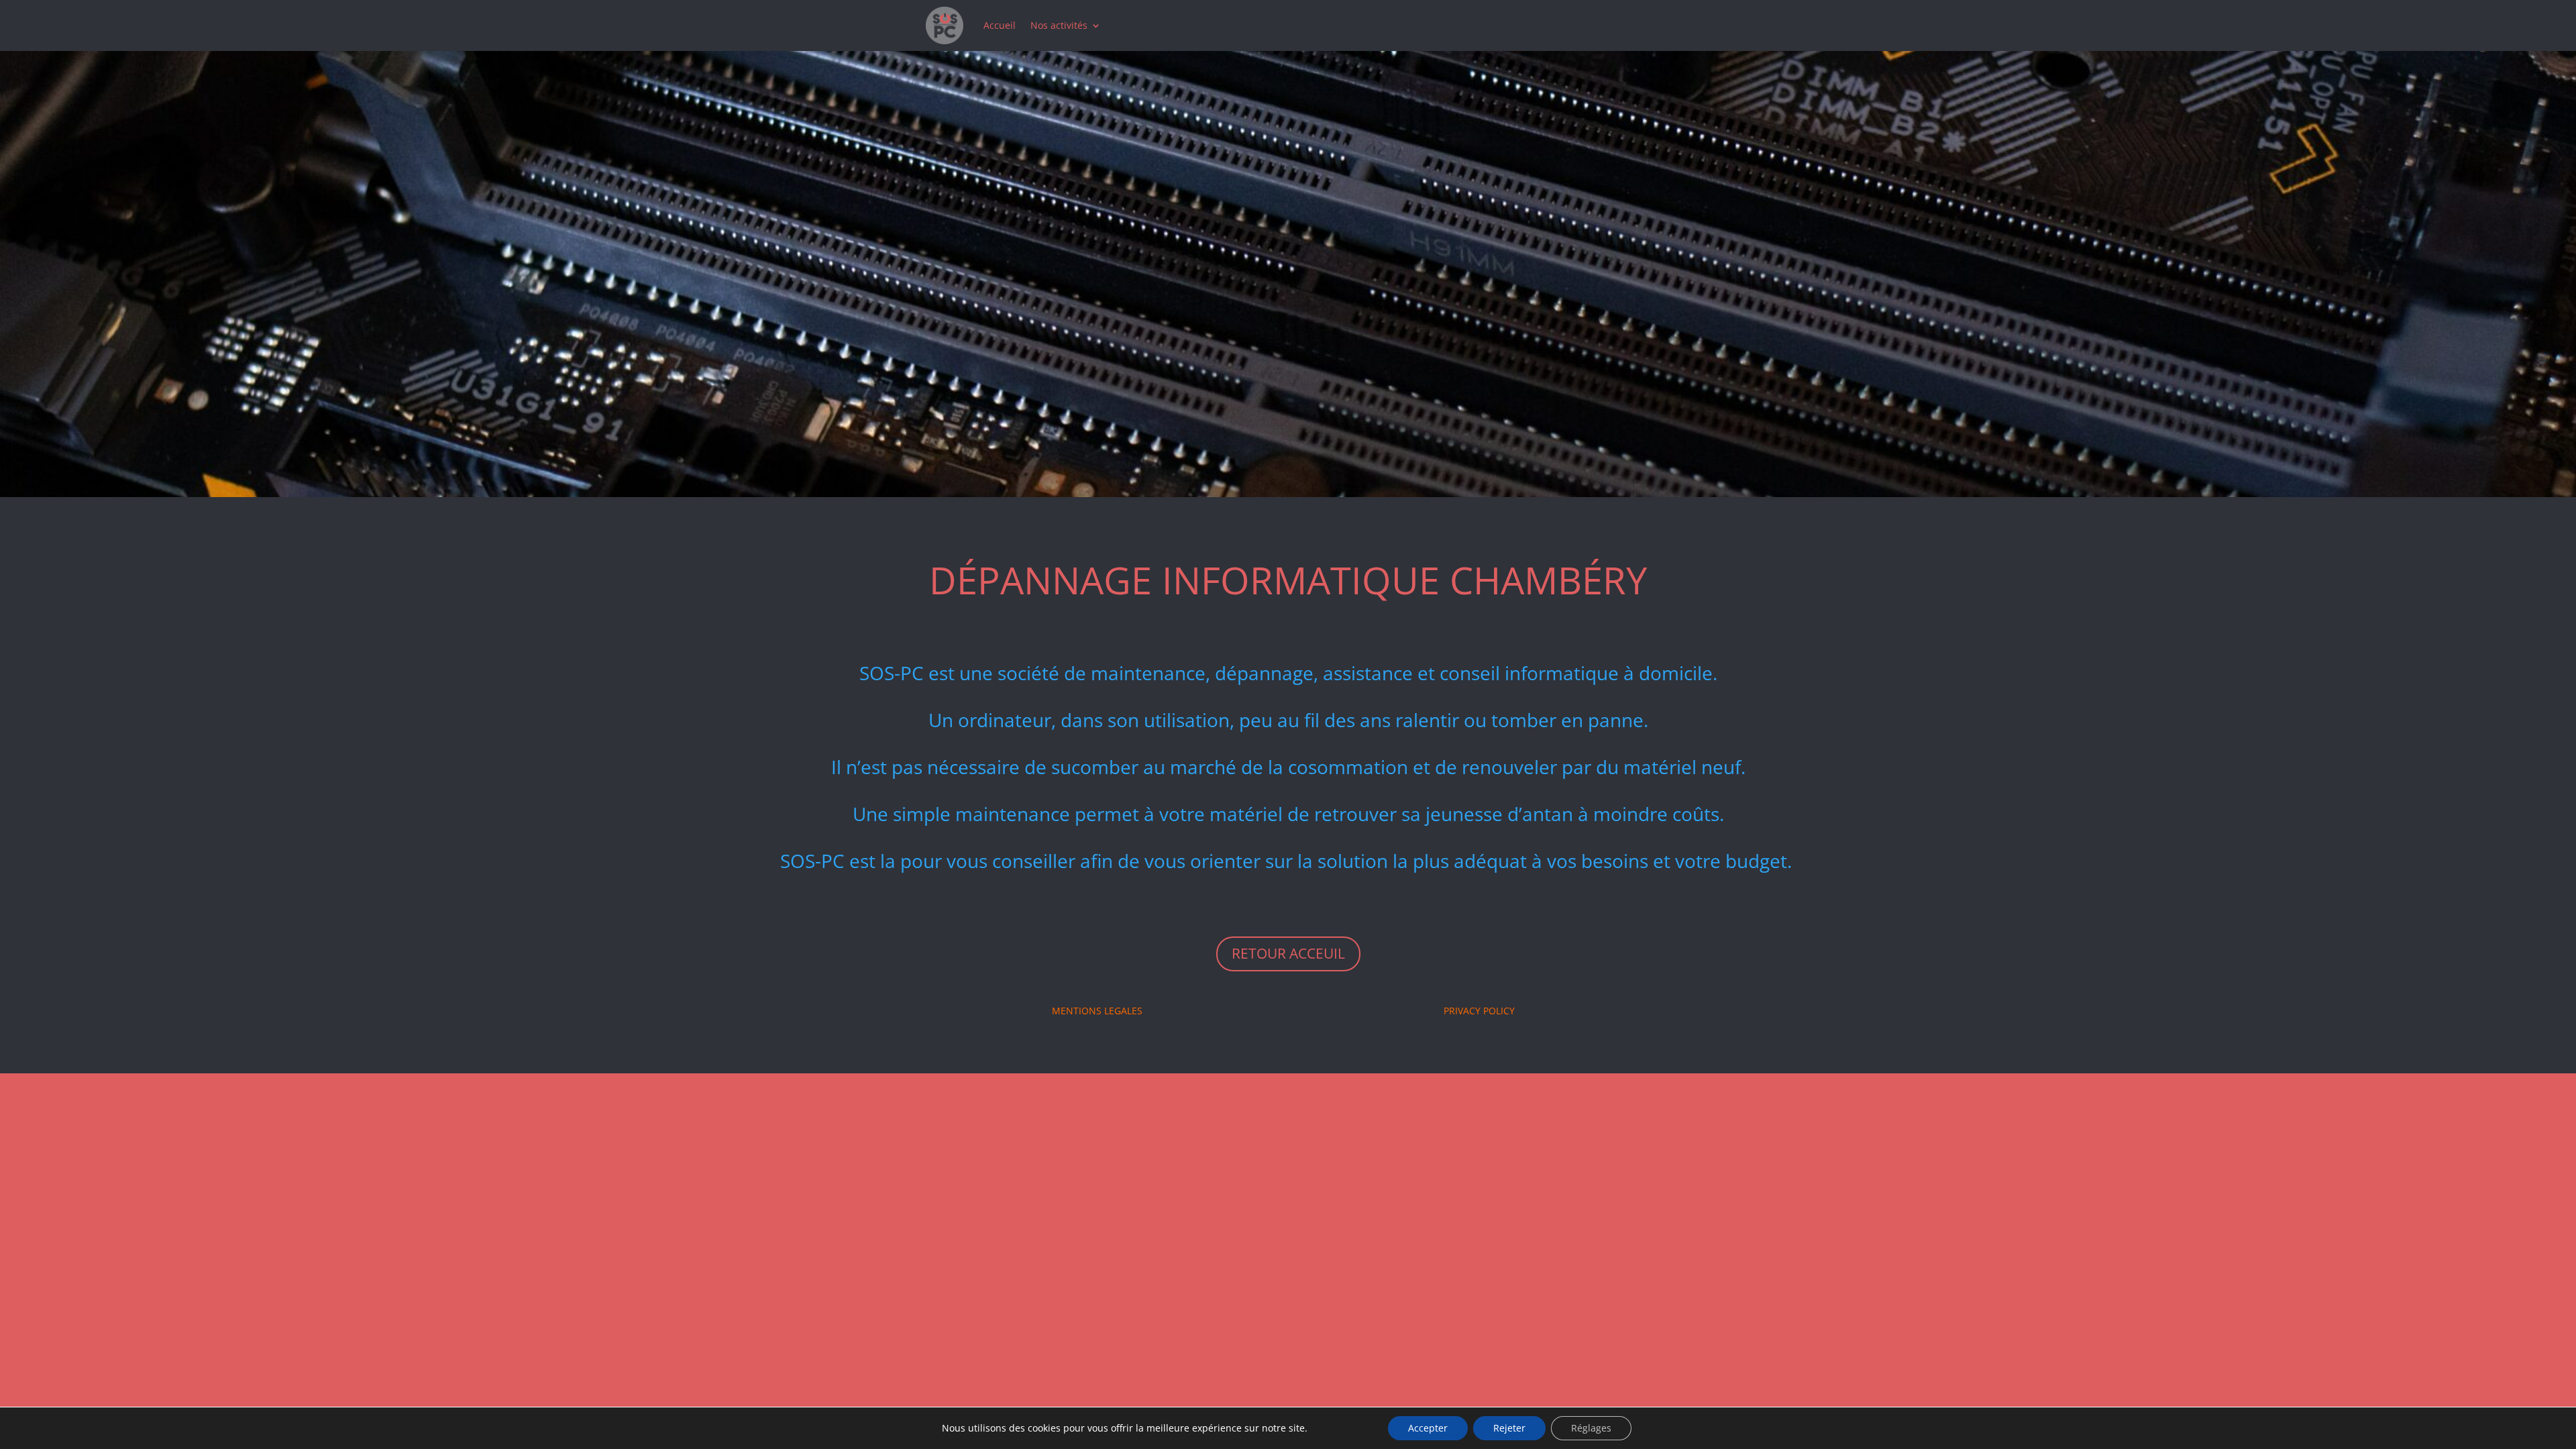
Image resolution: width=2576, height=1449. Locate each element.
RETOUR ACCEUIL (1288, 953)
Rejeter (1509, 1428)
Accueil (1000, 25)
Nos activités (1059, 25)
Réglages (1591, 1428)
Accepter (1428, 1428)
